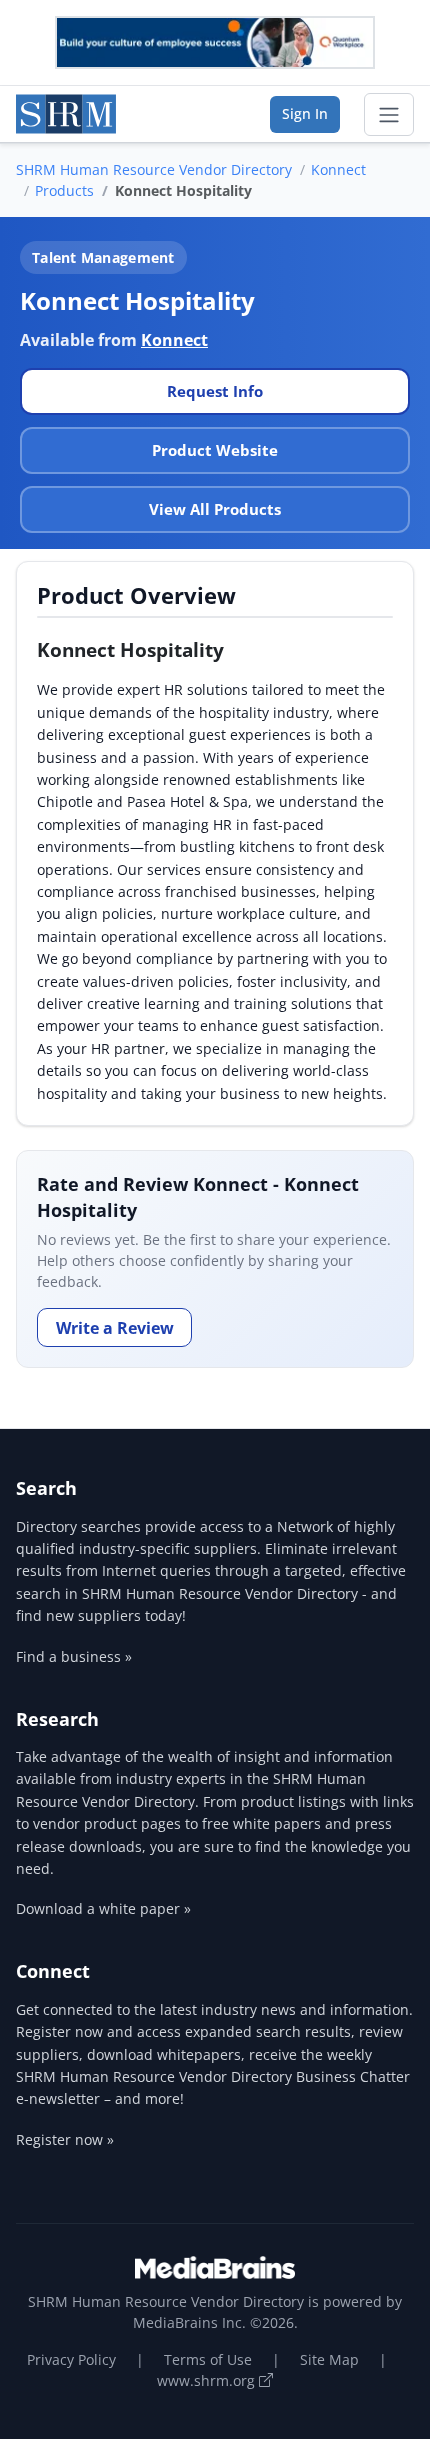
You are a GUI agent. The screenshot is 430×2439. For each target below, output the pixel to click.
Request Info (215, 391)
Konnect (338, 169)
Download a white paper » (103, 1908)
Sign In (305, 113)
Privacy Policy (71, 2359)
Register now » (65, 2139)
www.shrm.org (208, 2380)
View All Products (215, 509)
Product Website (215, 450)
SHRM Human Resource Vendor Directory (154, 169)
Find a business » (74, 1656)
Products (64, 190)
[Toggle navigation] (389, 115)
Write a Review (115, 1328)
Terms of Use (208, 2359)
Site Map (329, 2359)
